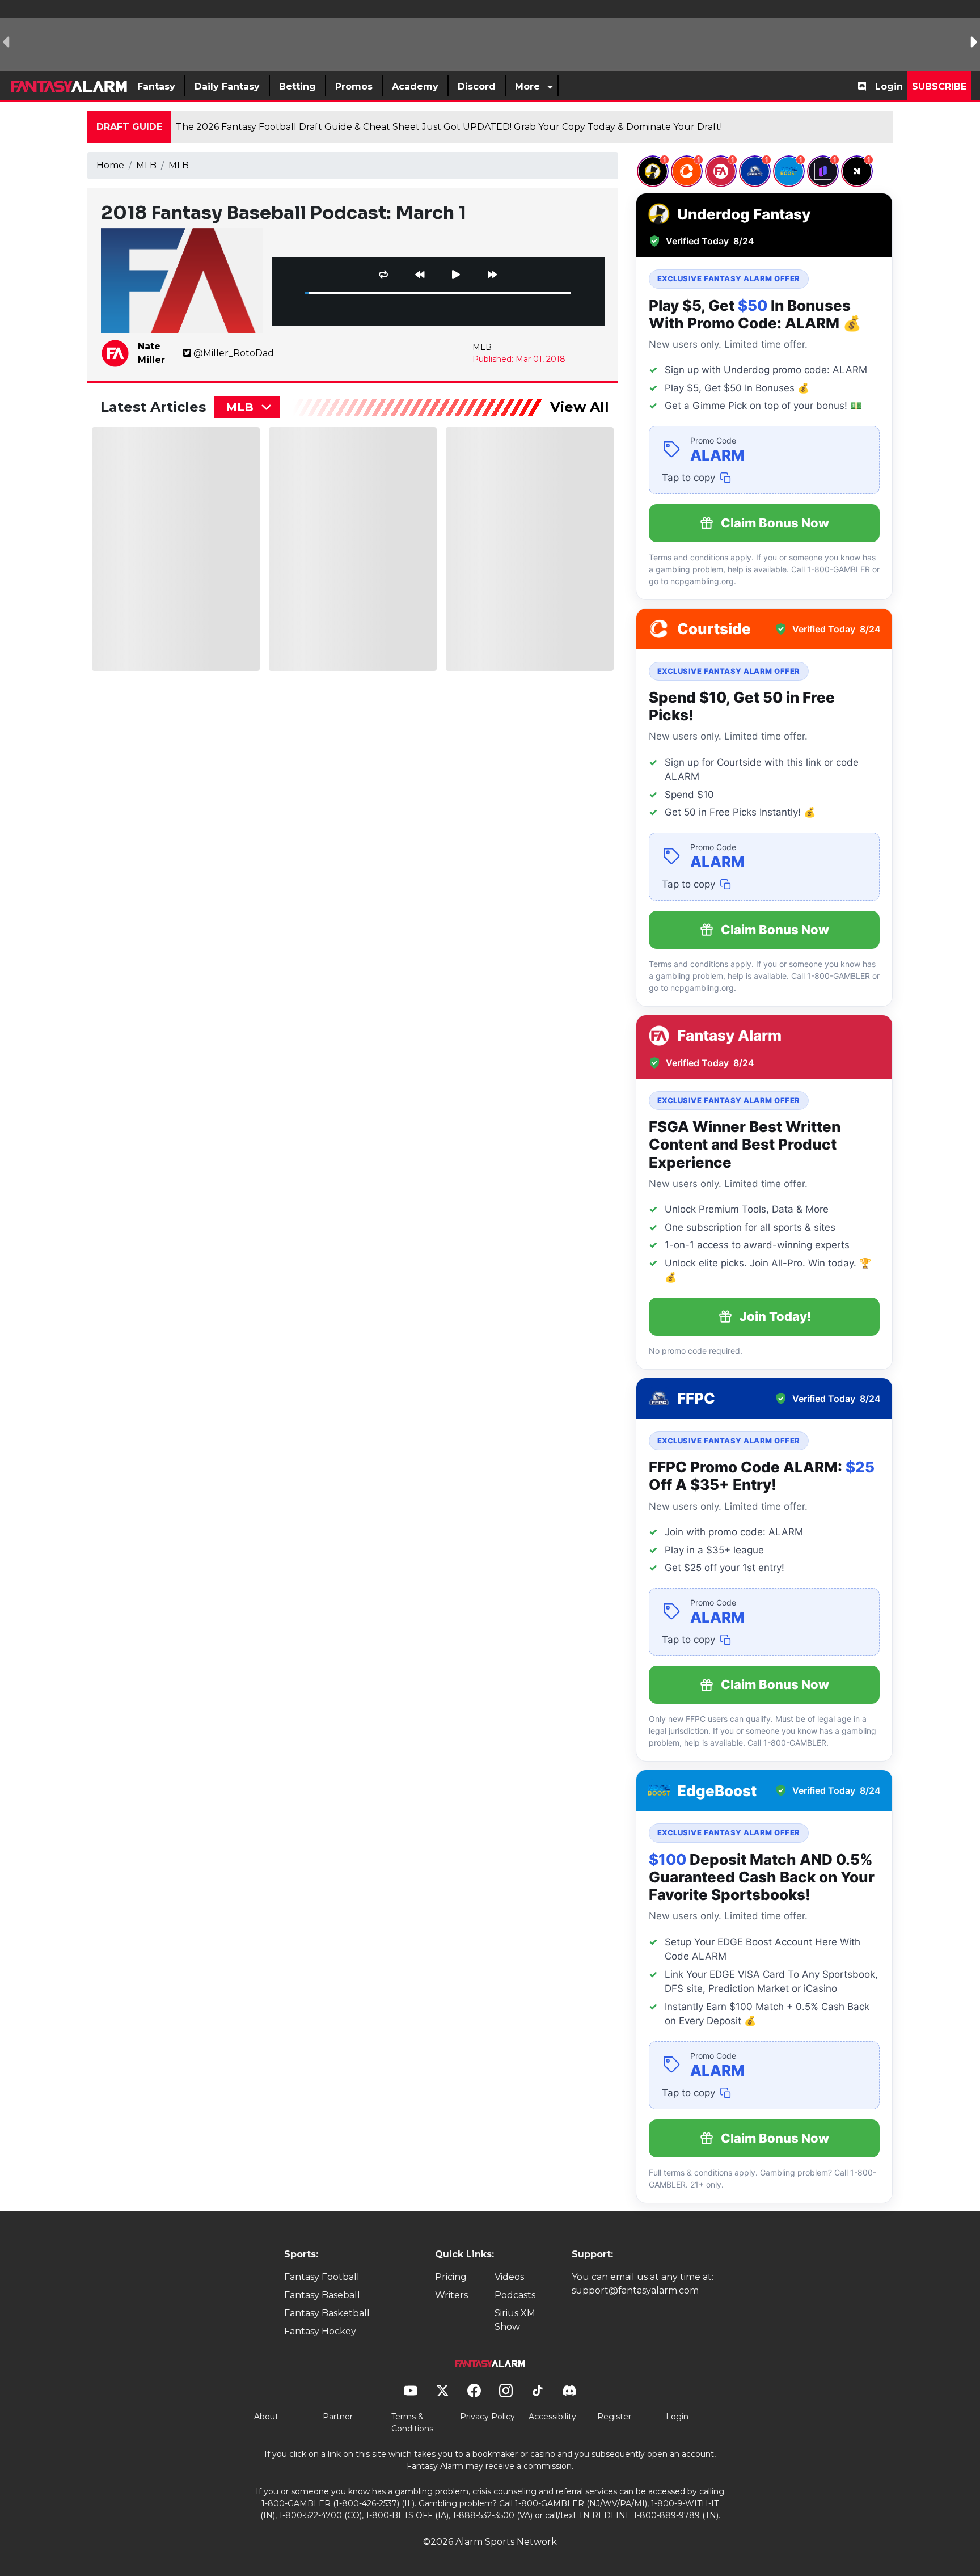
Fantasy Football (322, 2277)
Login (889, 86)
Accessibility (552, 2417)
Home (110, 165)
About (266, 2417)
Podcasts (515, 2295)
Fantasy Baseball (322, 2295)
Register (614, 2417)
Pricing (451, 2277)
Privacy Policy (487, 2417)
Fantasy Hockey (320, 2331)
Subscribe (939, 86)
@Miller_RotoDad (234, 353)
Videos (509, 2277)
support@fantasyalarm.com (635, 2290)
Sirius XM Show (515, 2320)
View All (580, 407)
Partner (338, 2417)
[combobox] (247, 407)
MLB (146, 165)
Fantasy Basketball (327, 2313)
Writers (451, 2295)
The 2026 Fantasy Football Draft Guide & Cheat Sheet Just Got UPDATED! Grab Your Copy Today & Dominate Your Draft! (449, 127)
